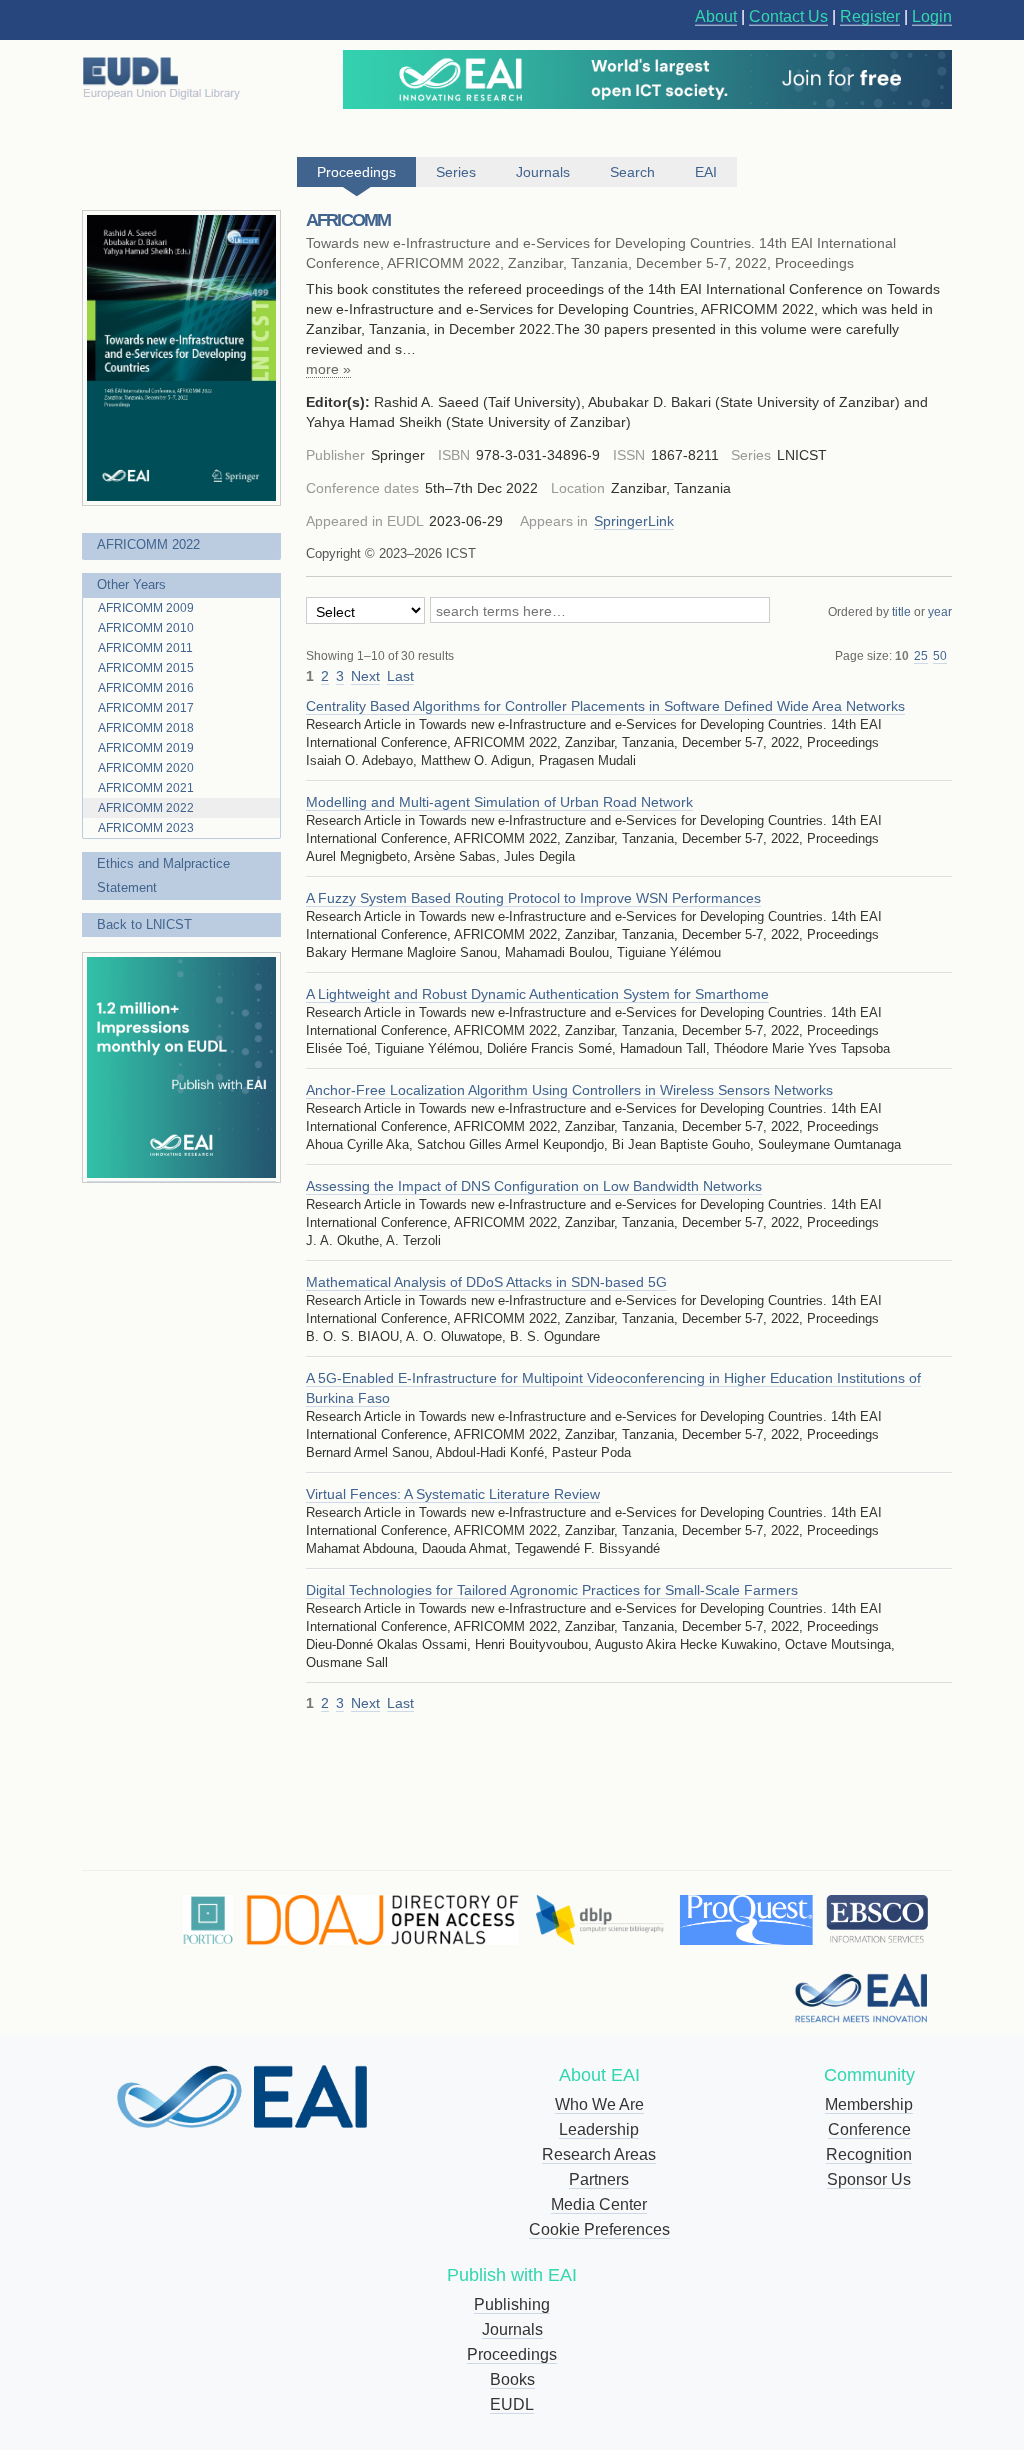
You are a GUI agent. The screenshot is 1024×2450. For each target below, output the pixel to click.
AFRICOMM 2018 (146, 728)
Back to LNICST (144, 924)
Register (870, 16)
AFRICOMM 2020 (146, 768)
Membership (869, 2104)
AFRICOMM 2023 (146, 828)
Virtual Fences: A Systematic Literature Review (453, 1494)
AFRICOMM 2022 (148, 544)
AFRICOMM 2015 (146, 668)
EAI (706, 172)
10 (902, 656)
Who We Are (599, 2104)
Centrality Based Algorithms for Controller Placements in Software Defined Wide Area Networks (605, 706)
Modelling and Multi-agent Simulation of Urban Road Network (499, 802)
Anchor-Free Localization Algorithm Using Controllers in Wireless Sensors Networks (569, 1090)
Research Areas (599, 2154)
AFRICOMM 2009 (146, 608)
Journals (512, 2329)
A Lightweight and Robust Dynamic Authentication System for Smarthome (537, 994)
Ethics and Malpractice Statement (163, 875)
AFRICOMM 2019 (146, 748)
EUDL (512, 2404)
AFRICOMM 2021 (146, 788)
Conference (869, 2129)
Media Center (599, 2204)
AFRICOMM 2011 (145, 648)
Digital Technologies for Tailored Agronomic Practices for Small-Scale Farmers (552, 1590)
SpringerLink (634, 521)
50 (940, 656)
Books (512, 2379)
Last (400, 676)
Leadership (599, 2129)
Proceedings (512, 2354)
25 (921, 656)
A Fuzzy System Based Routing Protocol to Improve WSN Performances (533, 898)
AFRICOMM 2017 (146, 708)
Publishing (512, 2304)
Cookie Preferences (599, 2229)
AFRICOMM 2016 (146, 688)
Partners (599, 2179)
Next (365, 676)
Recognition (869, 2154)
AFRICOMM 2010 (146, 628)
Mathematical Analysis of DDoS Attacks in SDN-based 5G (486, 1282)
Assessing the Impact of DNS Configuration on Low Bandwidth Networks (534, 1186)
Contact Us (788, 16)
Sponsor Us (869, 2179)
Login (932, 16)
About (716, 16)
